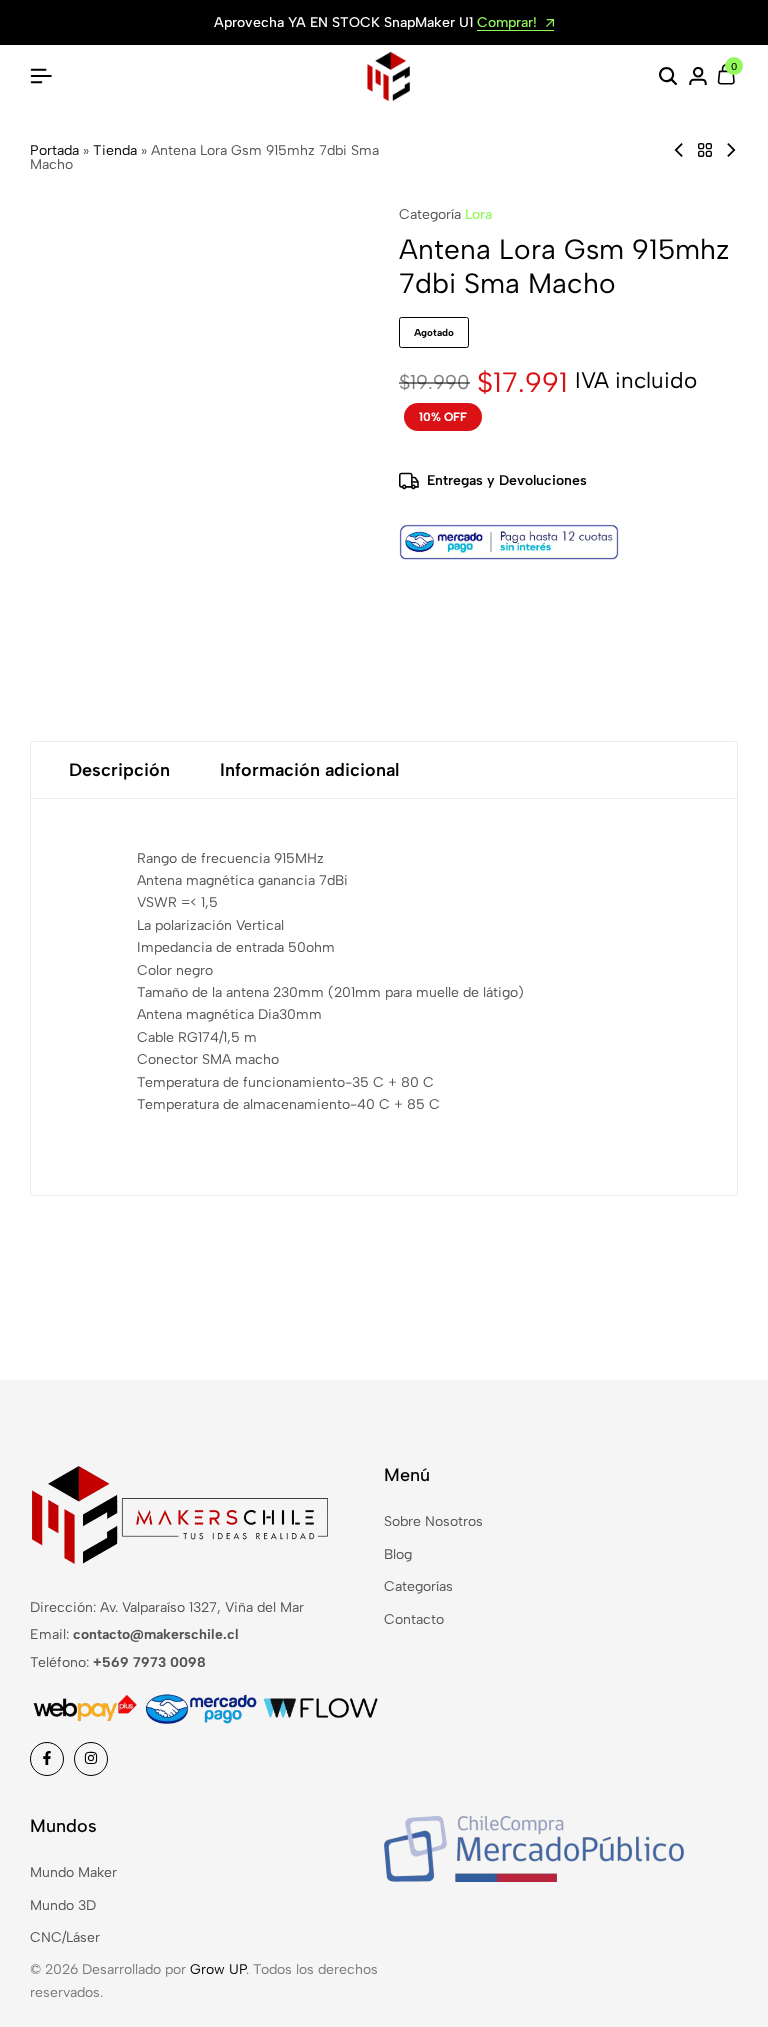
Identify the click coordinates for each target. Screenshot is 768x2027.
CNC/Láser (65, 1937)
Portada (54, 150)
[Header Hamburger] (41, 76)
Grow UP (218, 1969)
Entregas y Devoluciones (507, 480)
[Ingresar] (698, 77)
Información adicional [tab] (309, 770)
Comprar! (509, 23)
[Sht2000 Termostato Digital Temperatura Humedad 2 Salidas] (731, 150)
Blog (398, 1554)
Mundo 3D (63, 1905)
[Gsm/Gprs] (705, 150)
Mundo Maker (73, 1872)
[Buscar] (668, 77)
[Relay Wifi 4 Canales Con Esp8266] (679, 150)
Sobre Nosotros (433, 1521)
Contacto (414, 1619)
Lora (478, 214)
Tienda (115, 150)
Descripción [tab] (119, 770)
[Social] (47, 1759)
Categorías (418, 1586)
